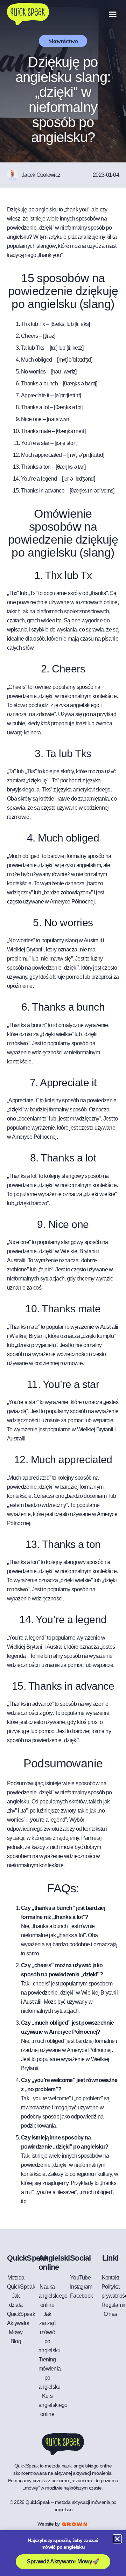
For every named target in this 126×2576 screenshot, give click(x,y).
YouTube (80, 2278)
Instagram (81, 2287)
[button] (113, 14)
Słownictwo (63, 41)
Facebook (81, 2296)
